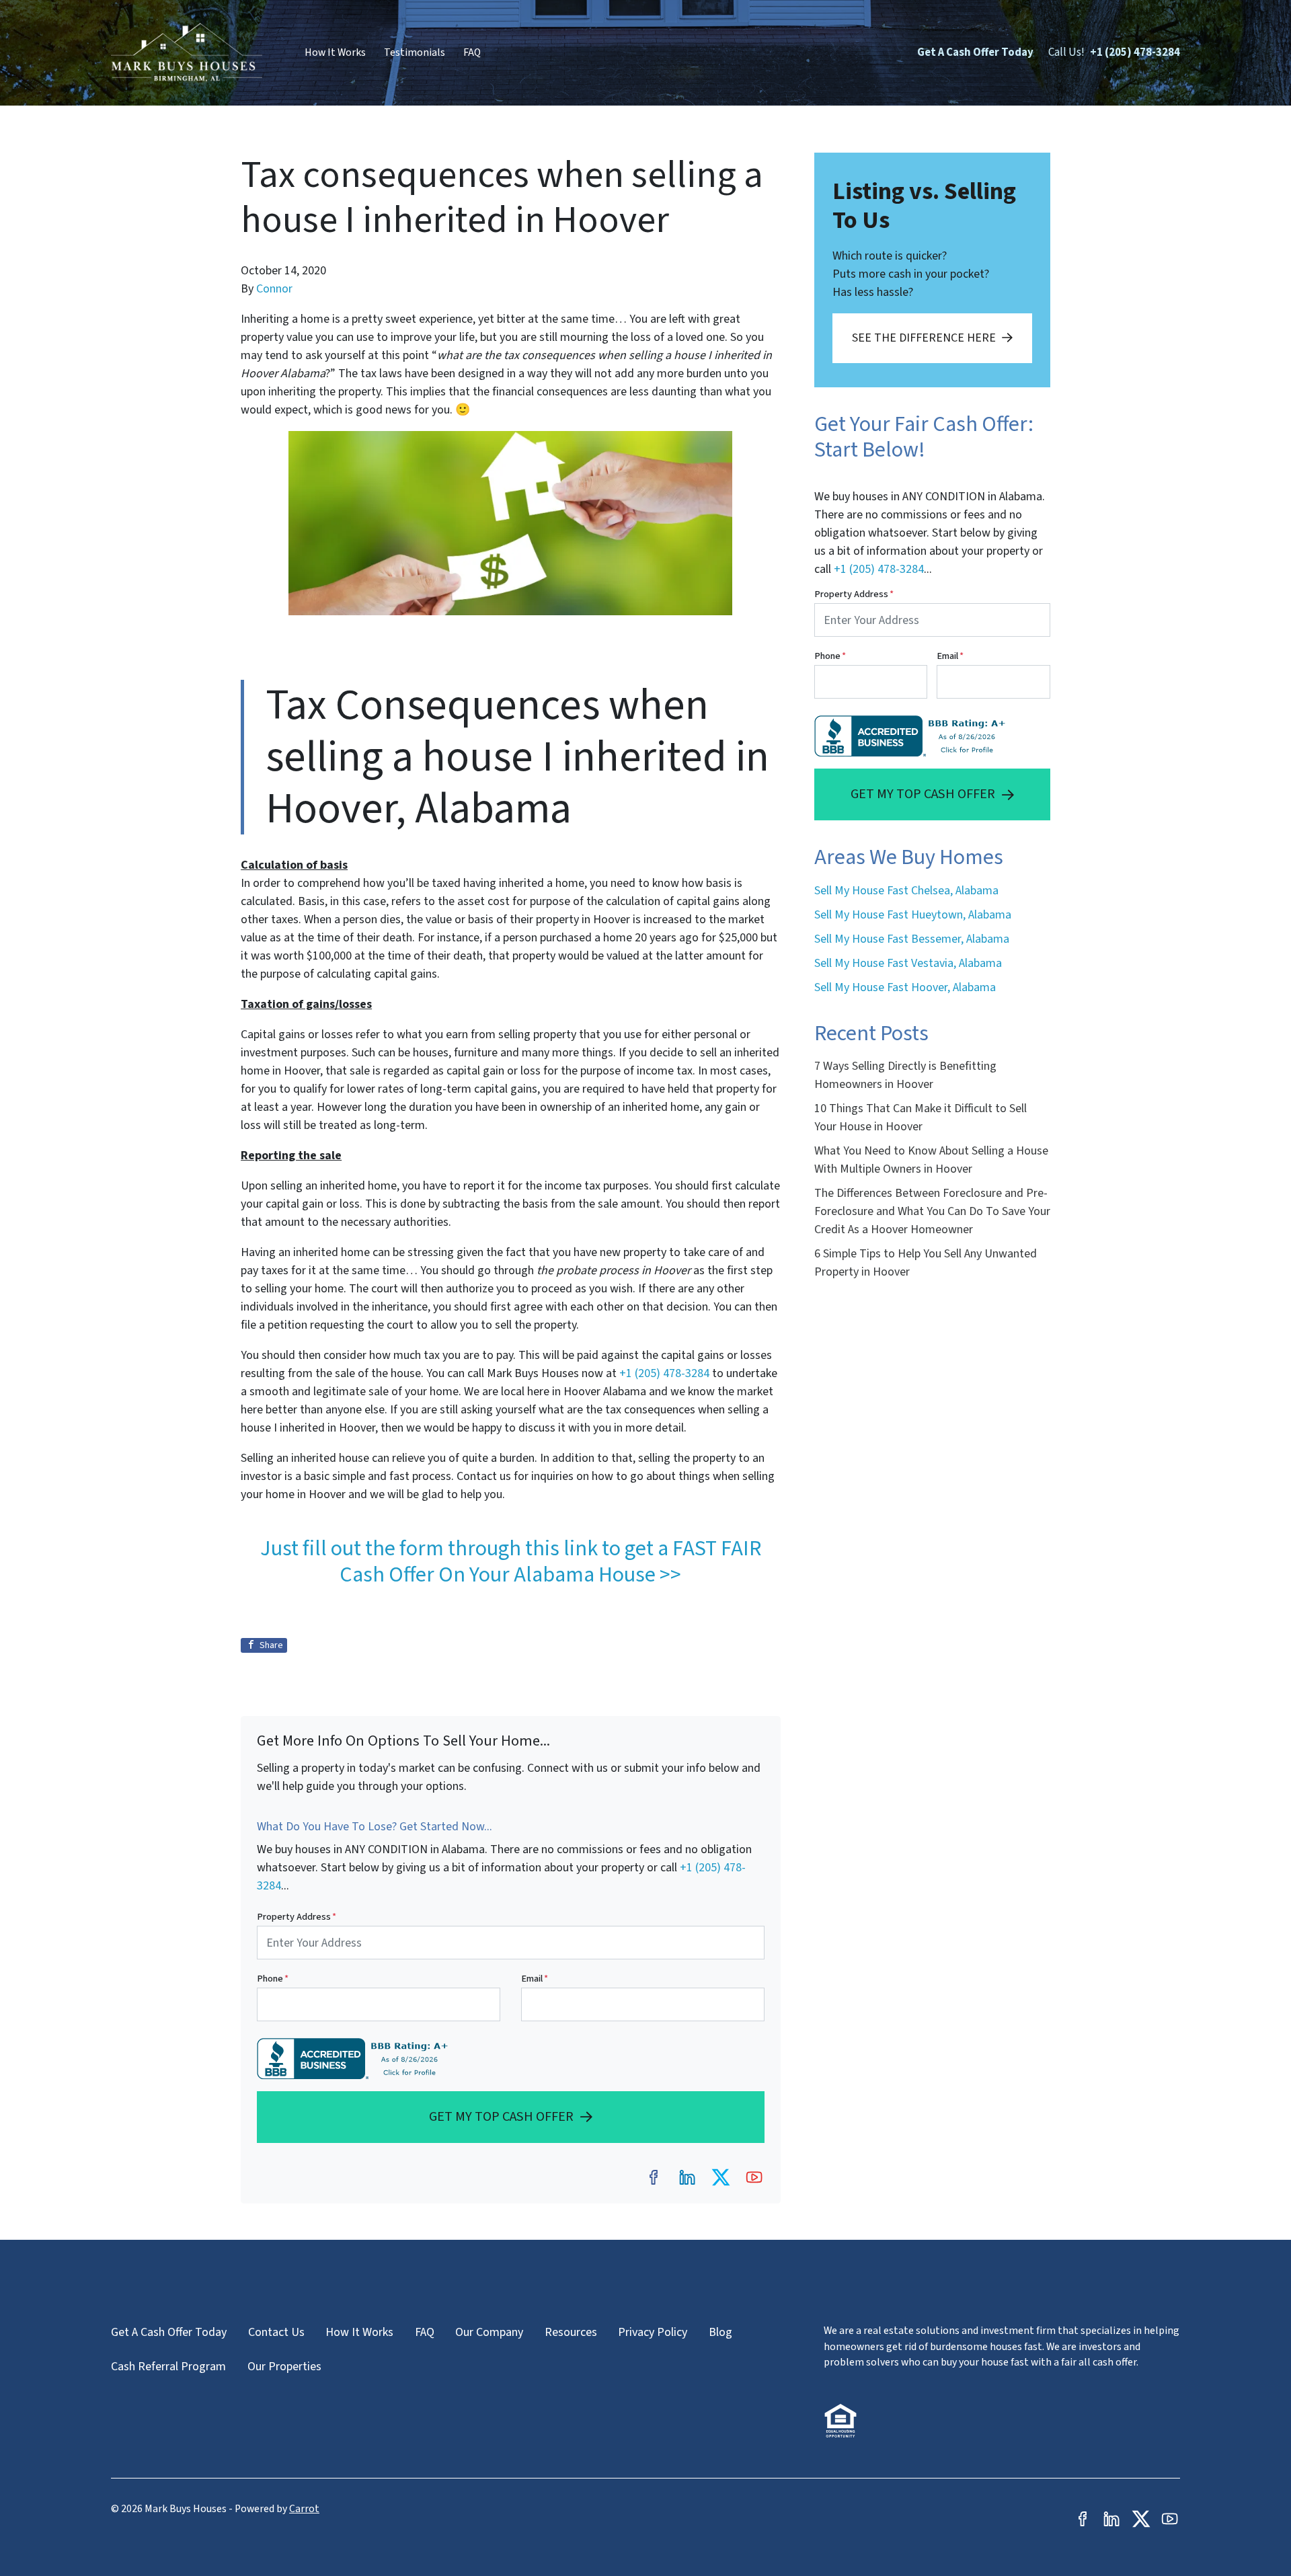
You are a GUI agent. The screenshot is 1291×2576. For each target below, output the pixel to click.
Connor (274, 289)
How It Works (335, 52)
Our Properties (284, 2367)
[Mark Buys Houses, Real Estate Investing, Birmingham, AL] (355, 2059)
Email (535, 1979)
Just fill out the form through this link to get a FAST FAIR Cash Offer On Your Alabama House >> (511, 1561)
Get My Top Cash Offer (501, 2116)
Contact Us (276, 2332)
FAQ (472, 52)
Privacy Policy (653, 2332)
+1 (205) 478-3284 (1135, 52)
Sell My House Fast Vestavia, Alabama (908, 963)
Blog (720, 2332)
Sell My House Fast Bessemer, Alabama (912, 939)
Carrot (304, 2509)
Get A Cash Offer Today (975, 52)
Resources (571, 2332)
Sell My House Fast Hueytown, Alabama (913, 915)
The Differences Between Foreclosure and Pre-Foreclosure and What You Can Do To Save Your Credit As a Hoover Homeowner (932, 1211)
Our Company (489, 2332)
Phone (273, 1979)
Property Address (297, 1917)
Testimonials (415, 52)
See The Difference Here (924, 338)
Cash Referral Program (168, 2367)
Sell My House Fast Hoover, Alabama (905, 987)
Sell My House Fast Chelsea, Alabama (906, 891)
